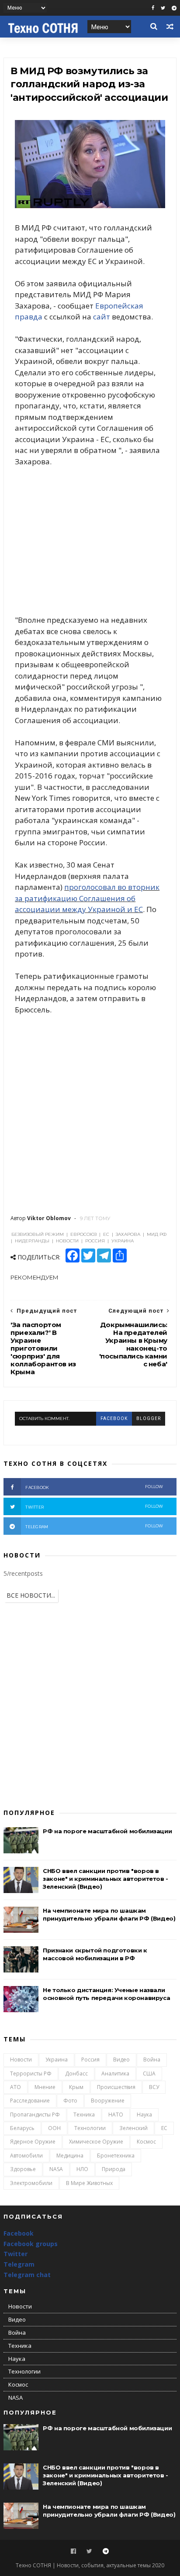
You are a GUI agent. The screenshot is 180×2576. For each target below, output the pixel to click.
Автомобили (26, 2156)
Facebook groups (31, 2244)
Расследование (30, 2101)
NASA (56, 2169)
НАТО (116, 2115)
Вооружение (108, 2101)
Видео (121, 2060)
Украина (57, 2060)
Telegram (19, 2264)
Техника (84, 2115)
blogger (149, 1418)
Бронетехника (116, 2156)
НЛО (82, 2169)
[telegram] (174, 8)
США (149, 2073)
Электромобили (31, 2183)
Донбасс (76, 2073)
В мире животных (89, 2183)
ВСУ (154, 2087)
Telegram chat (27, 2275)
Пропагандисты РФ (35, 2115)
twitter (94, 1507)
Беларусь (22, 2128)
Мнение (45, 2087)
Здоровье (23, 2169)
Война (152, 2060)
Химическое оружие (96, 2142)
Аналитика (115, 2073)
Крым (76, 2087)
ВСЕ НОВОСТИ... (31, 1595)
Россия (90, 2060)
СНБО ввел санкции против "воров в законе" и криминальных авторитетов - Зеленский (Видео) (106, 1879)
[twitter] (163, 8)
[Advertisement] (90, 541)
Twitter (16, 2254)
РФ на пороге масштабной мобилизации (107, 1831)
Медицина (70, 2156)
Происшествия (116, 2087)
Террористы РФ (31, 2073)
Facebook (19, 2233)
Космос (146, 2142)
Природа (114, 2169)
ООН (54, 2128)
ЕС (164, 2128)
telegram (94, 1526)
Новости (21, 2060)
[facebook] (153, 8)
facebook (114, 1418)
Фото (70, 2101)
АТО (16, 2087)
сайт (102, 317)
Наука (144, 2115)
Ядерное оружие (33, 2142)
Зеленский (133, 2128)
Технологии (90, 2128)
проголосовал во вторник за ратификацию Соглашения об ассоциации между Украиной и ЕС (87, 898)
